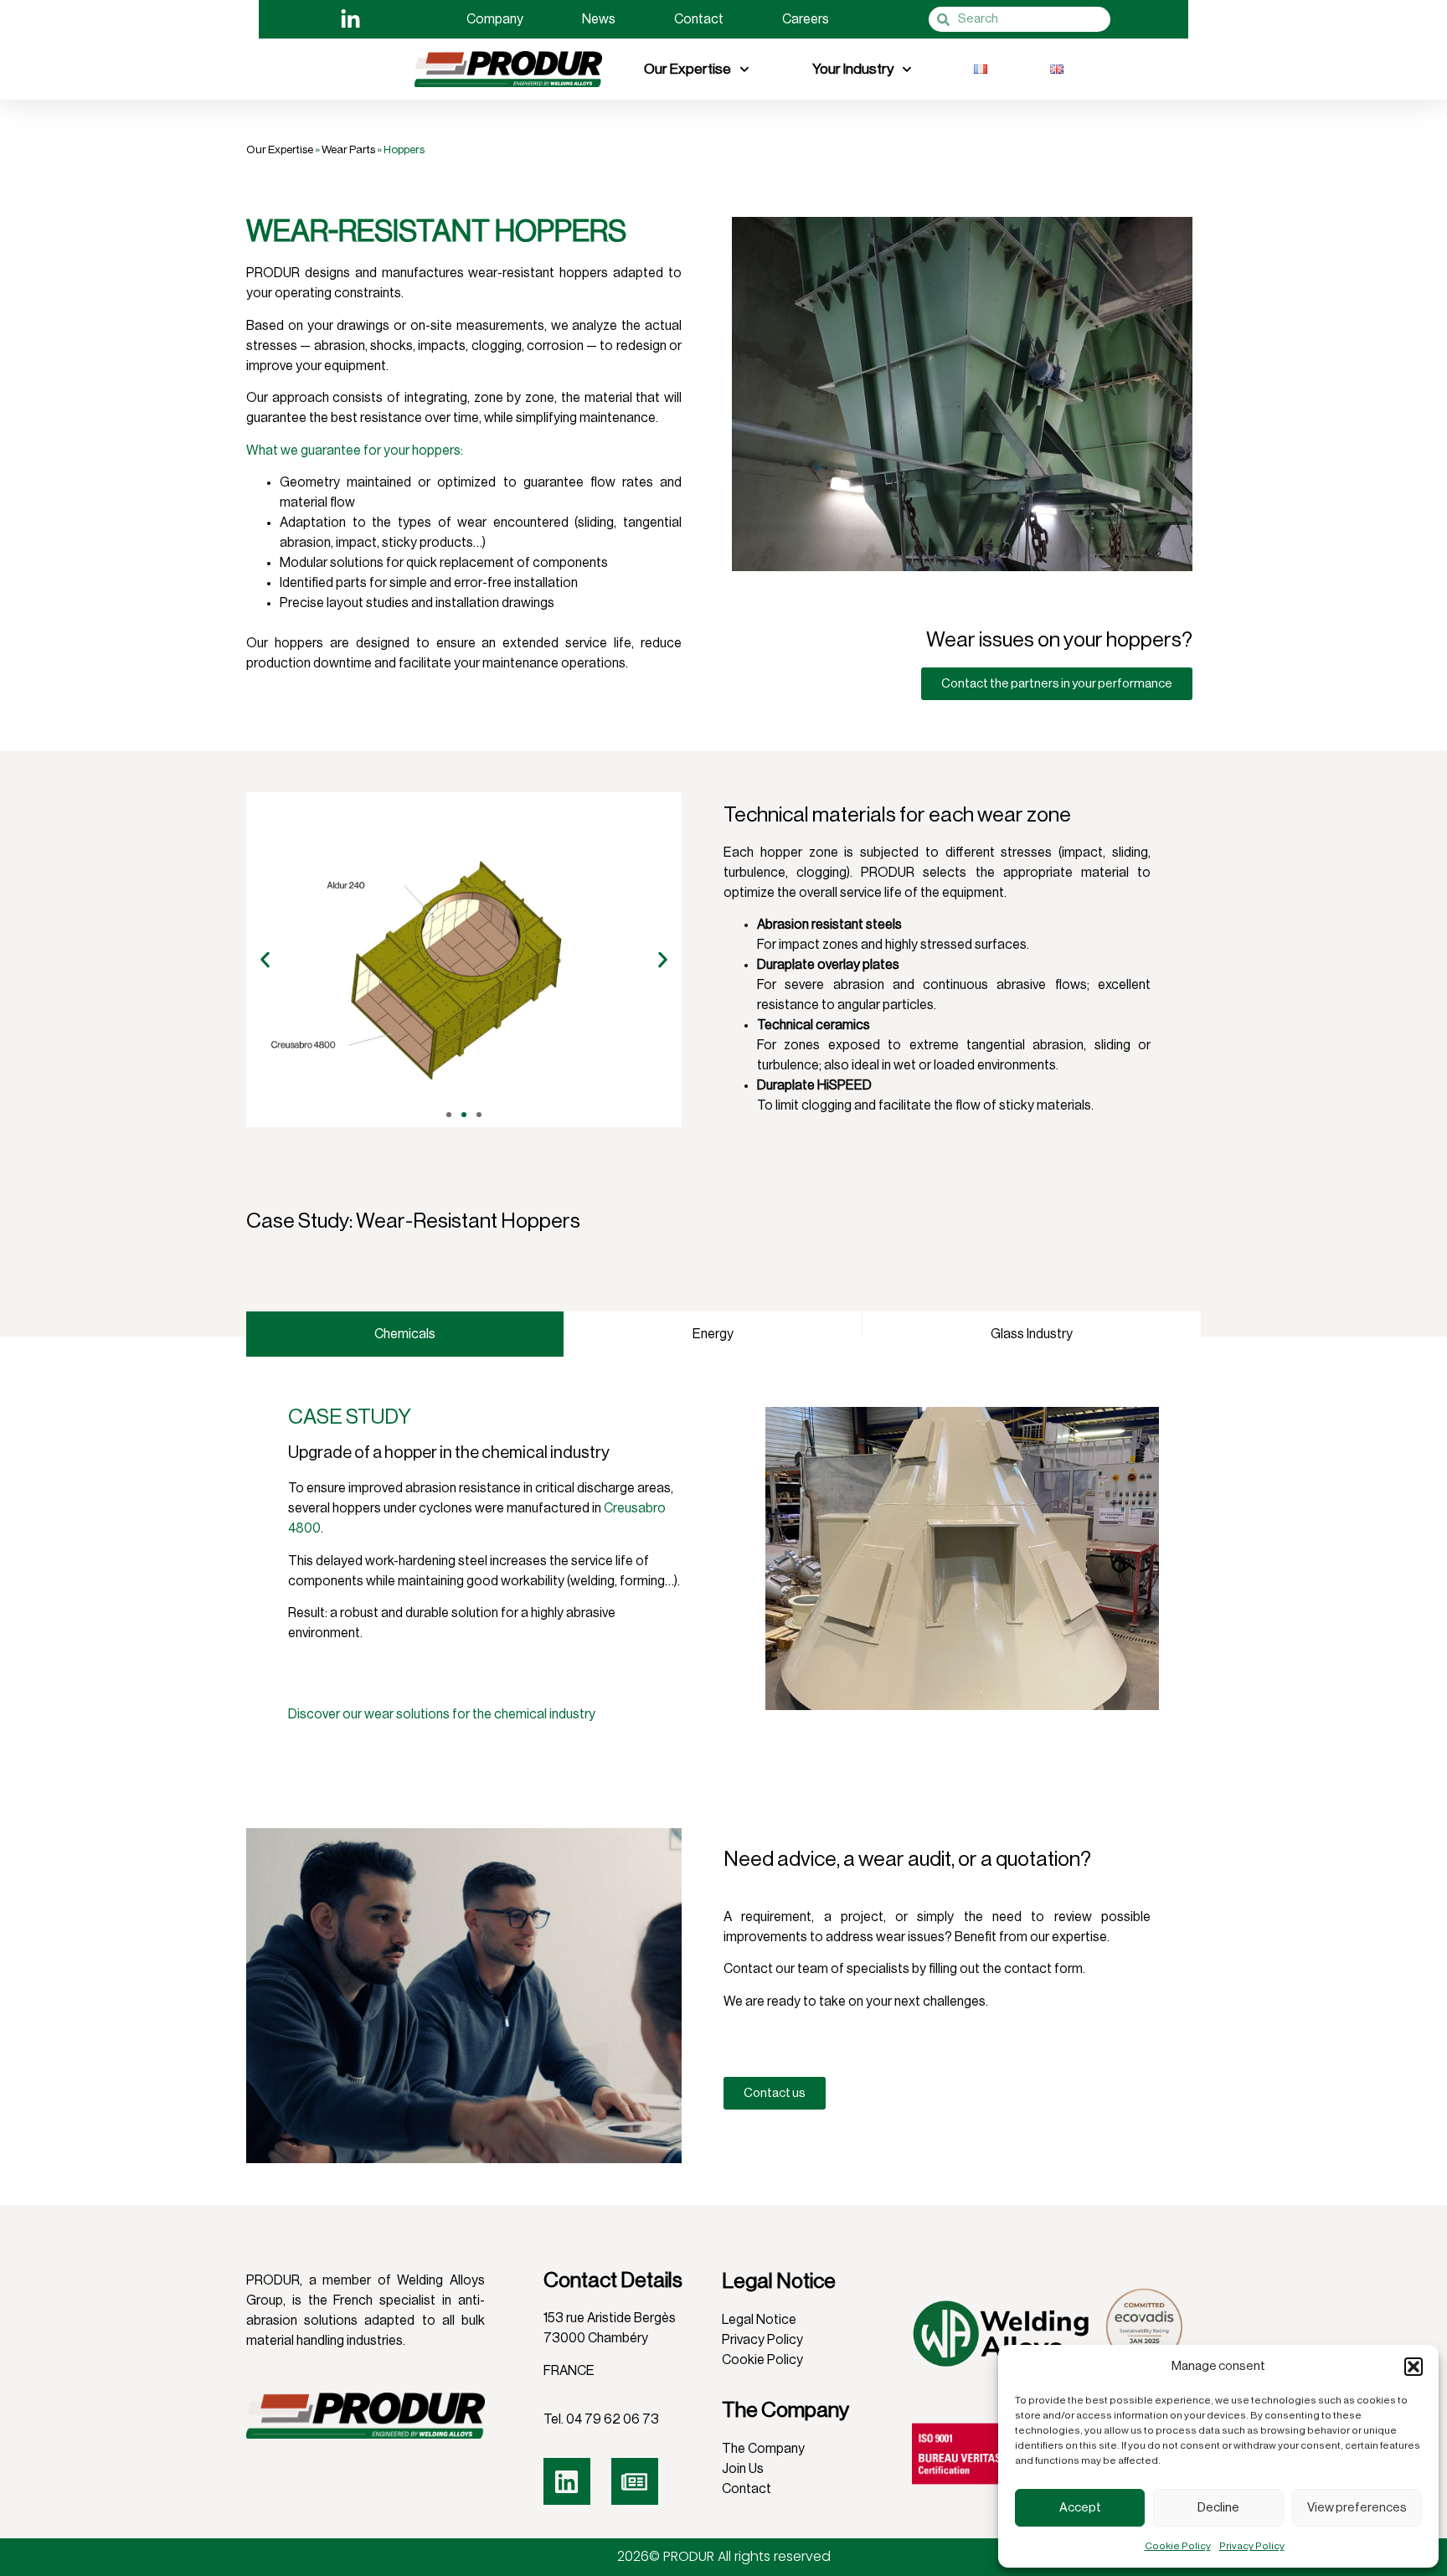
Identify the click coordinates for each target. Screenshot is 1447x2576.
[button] (1414, 2367)
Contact (699, 19)
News (599, 19)
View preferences (1357, 2508)
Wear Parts (348, 149)
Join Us (743, 2469)
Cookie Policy (1178, 2546)
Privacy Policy (1252, 2546)
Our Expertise (687, 69)
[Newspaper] (635, 2481)
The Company (763, 2449)
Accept (1080, 2508)
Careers (806, 19)
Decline (1218, 2508)
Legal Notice (759, 2320)
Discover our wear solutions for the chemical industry (442, 1714)
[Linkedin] (567, 2481)
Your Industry (853, 69)
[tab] (405, 1334)
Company (495, 19)
